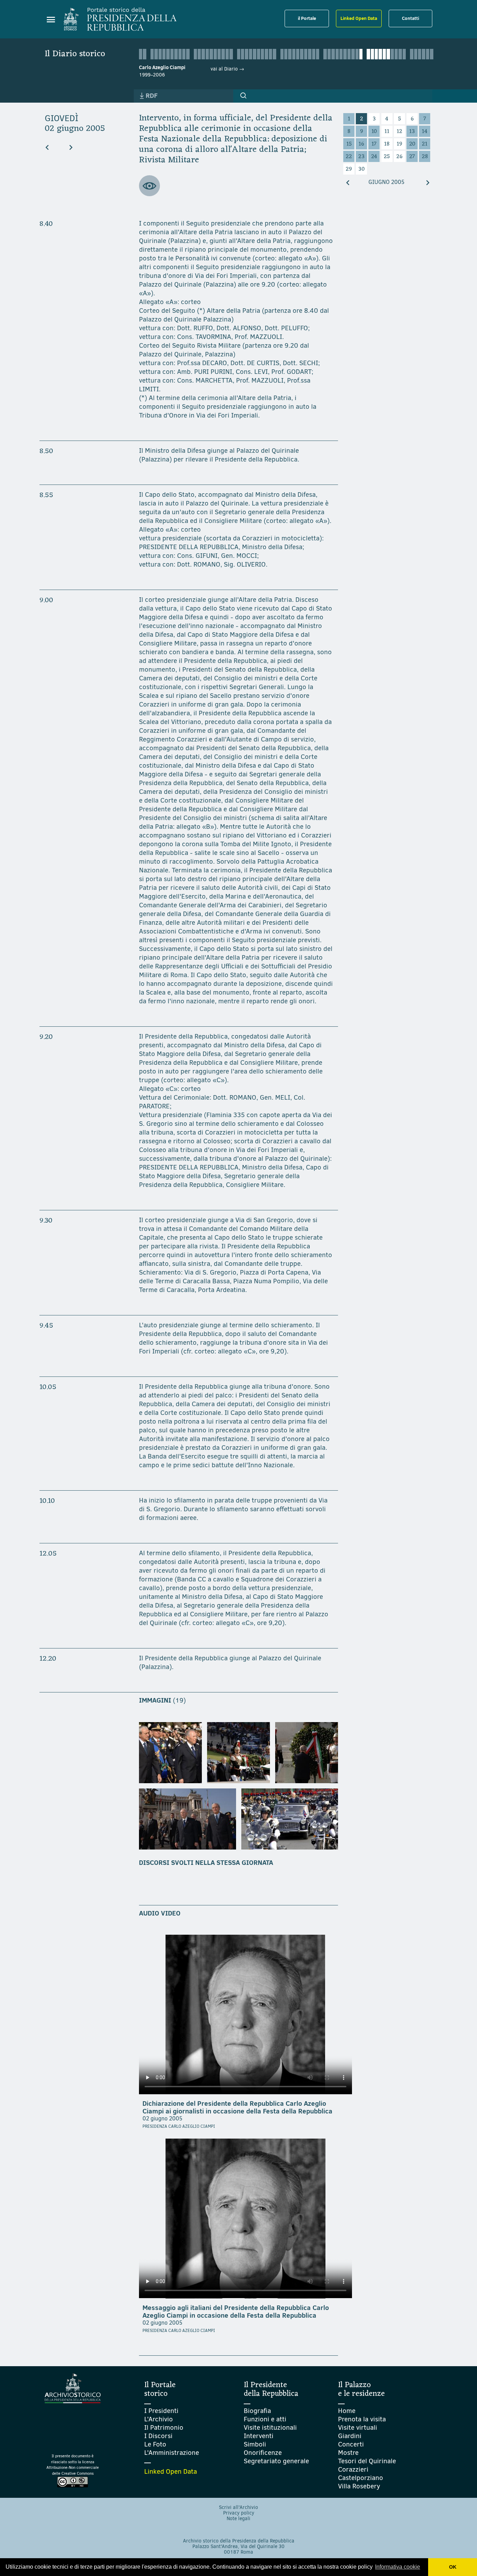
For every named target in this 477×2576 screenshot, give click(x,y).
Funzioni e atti (265, 2419)
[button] (243, 96)
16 (361, 144)
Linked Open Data (359, 18)
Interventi (259, 2436)
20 (412, 144)
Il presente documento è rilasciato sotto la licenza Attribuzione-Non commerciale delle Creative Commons (73, 2465)
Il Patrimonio (164, 2427)
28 (425, 157)
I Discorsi (158, 2436)
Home (347, 2411)
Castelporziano (361, 2478)
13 (412, 132)
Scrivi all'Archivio (239, 2507)
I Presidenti (161, 2411)
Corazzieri (353, 2469)
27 (412, 157)
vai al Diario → (227, 69)
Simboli (255, 2444)
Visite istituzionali (270, 2427)
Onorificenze (263, 2453)
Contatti (410, 18)
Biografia (257, 2411)
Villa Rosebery (359, 2486)
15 (349, 144)
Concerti (351, 2444)
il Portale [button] (307, 18)
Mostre (348, 2453)
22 (349, 157)
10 (374, 132)
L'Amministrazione (172, 2453)
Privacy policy (239, 2513)
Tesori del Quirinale (367, 2461)
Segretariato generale (276, 2461)
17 (374, 144)
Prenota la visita (362, 2419)
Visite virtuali (358, 2427)
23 (361, 157)
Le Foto (155, 2444)
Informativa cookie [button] (398, 2567)
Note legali (239, 2519)
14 (425, 132)
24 (374, 157)
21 (425, 144)
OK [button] (453, 2567)
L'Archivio (159, 2419)
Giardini (350, 2436)
